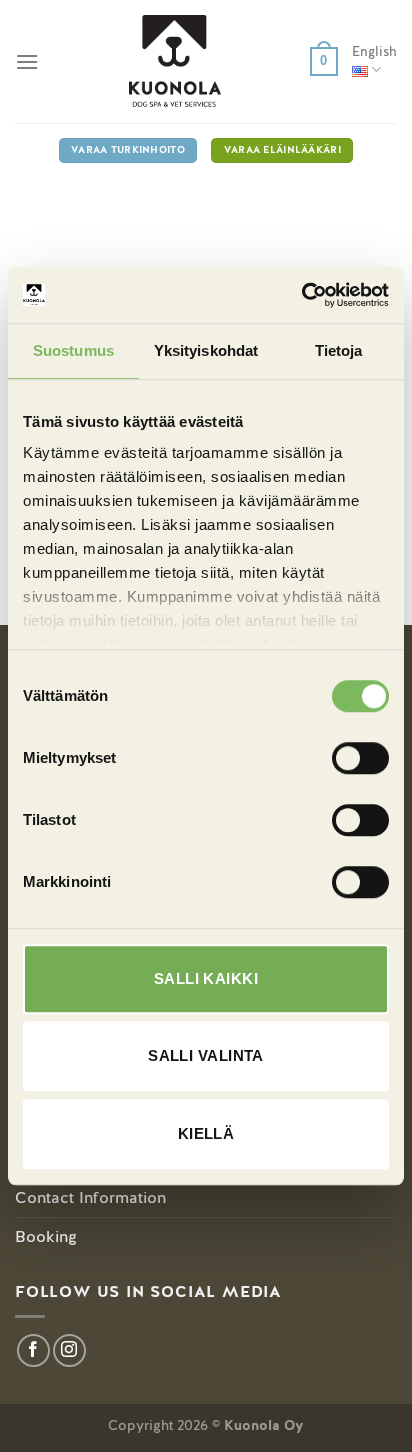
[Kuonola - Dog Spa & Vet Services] (174, 61)
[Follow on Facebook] (33, 1350)
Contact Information (90, 1197)
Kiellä (206, 1133)
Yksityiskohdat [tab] (206, 350)
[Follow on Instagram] (69, 1350)
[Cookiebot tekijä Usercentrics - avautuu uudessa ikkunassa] (301, 295)
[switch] (360, 758)
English (374, 51)
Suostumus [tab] (73, 350)
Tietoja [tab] (339, 350)
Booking (46, 1236)
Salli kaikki (206, 978)
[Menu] (27, 61)
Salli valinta (206, 1055)
